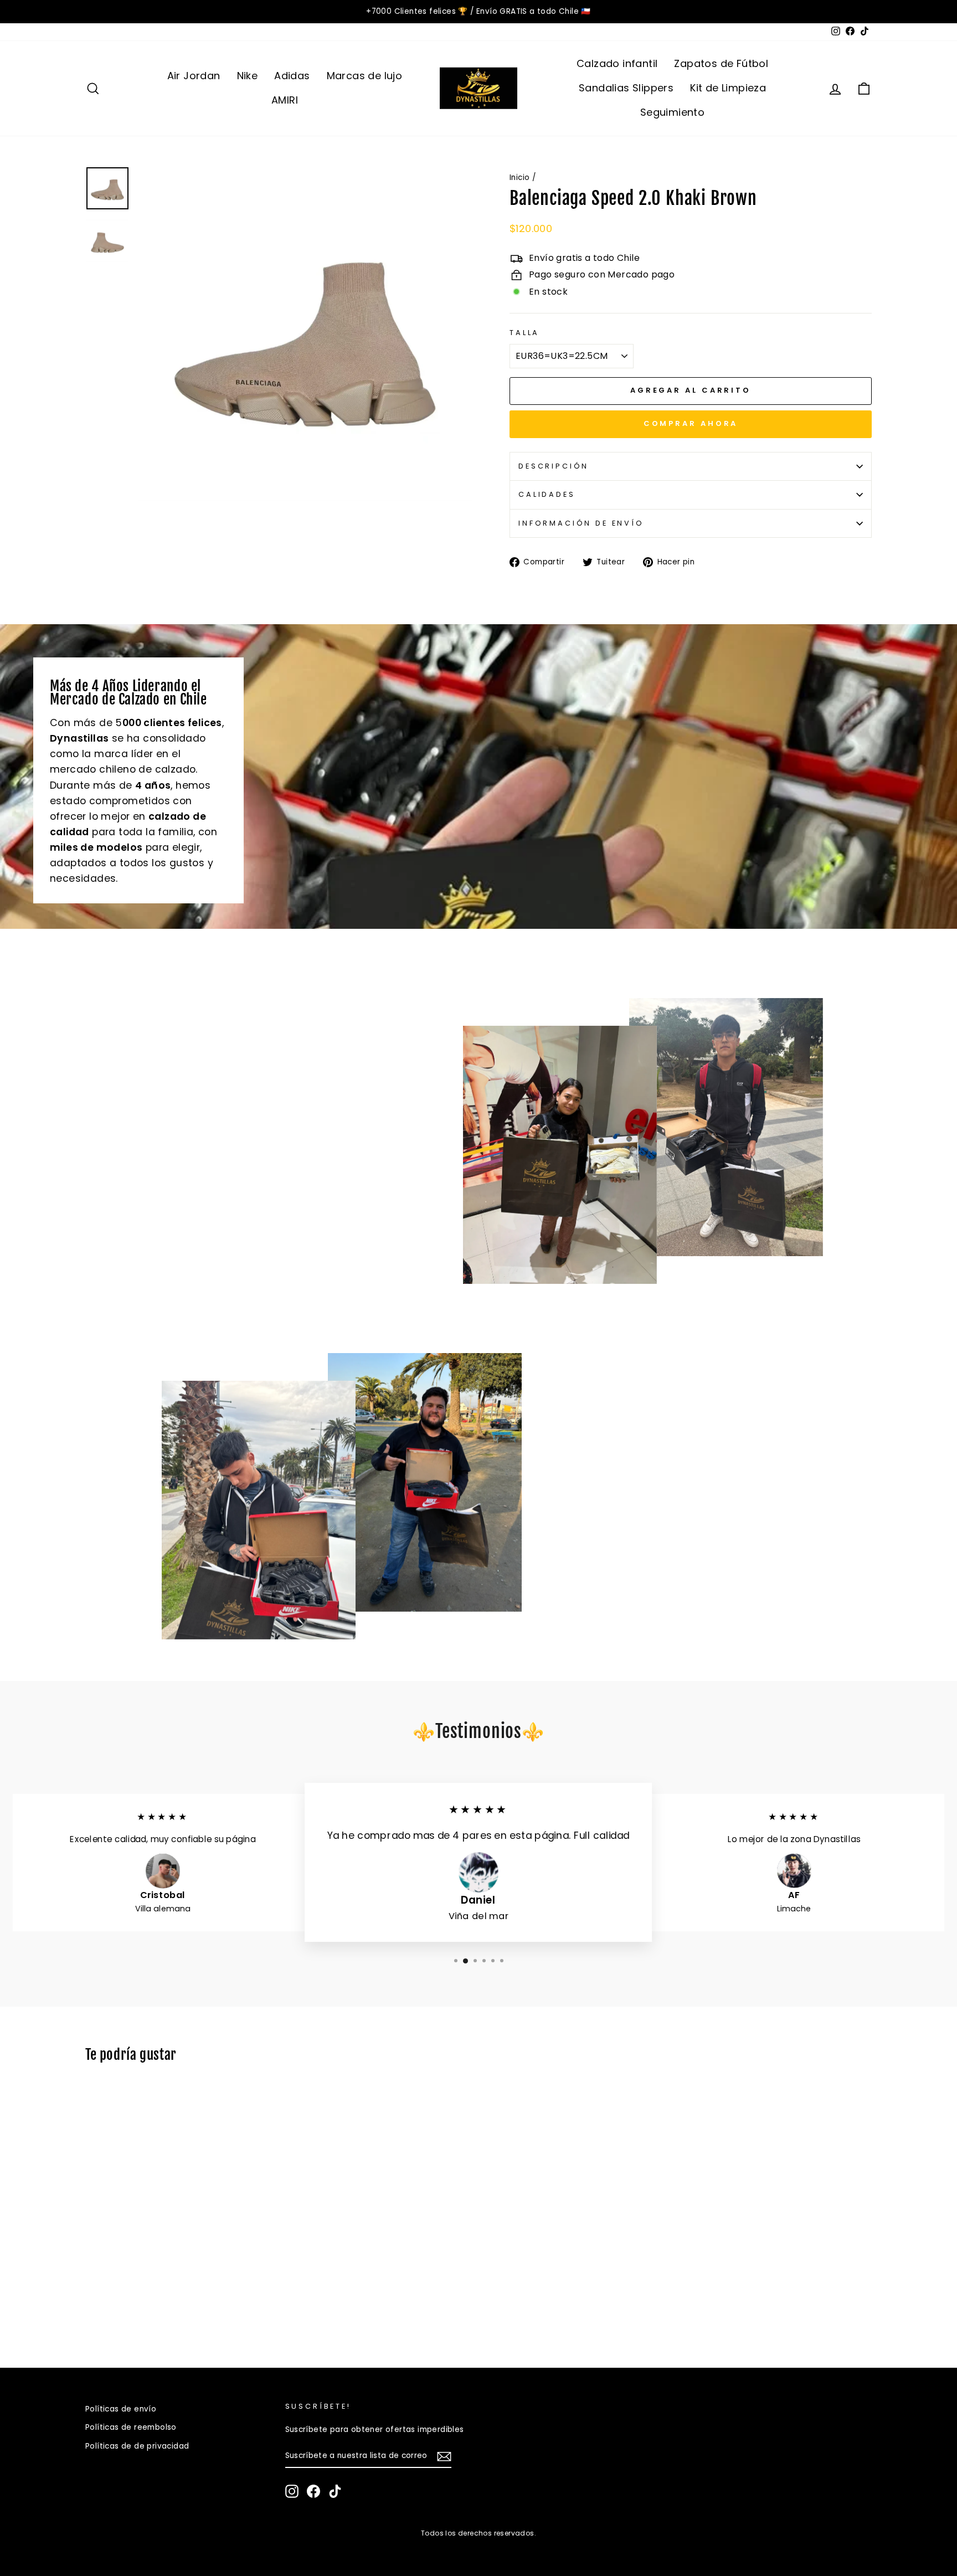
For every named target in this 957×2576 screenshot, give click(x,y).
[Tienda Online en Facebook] (313, 2491)
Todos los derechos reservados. (478, 2533)
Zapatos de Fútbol (721, 63)
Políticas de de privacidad (137, 2446)
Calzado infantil (617, 63)
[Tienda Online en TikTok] (335, 2491)
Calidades (547, 494)
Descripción (554, 466)
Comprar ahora (691, 423)
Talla (524, 333)
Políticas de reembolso (131, 2427)
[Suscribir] (444, 2456)
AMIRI (285, 100)
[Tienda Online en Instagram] (292, 2491)
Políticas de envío (121, 2409)
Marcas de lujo (365, 76)
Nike (248, 76)
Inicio (519, 178)
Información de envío (581, 523)
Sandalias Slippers (626, 88)
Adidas (292, 76)
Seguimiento (672, 112)
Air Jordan (194, 76)
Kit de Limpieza (728, 88)
